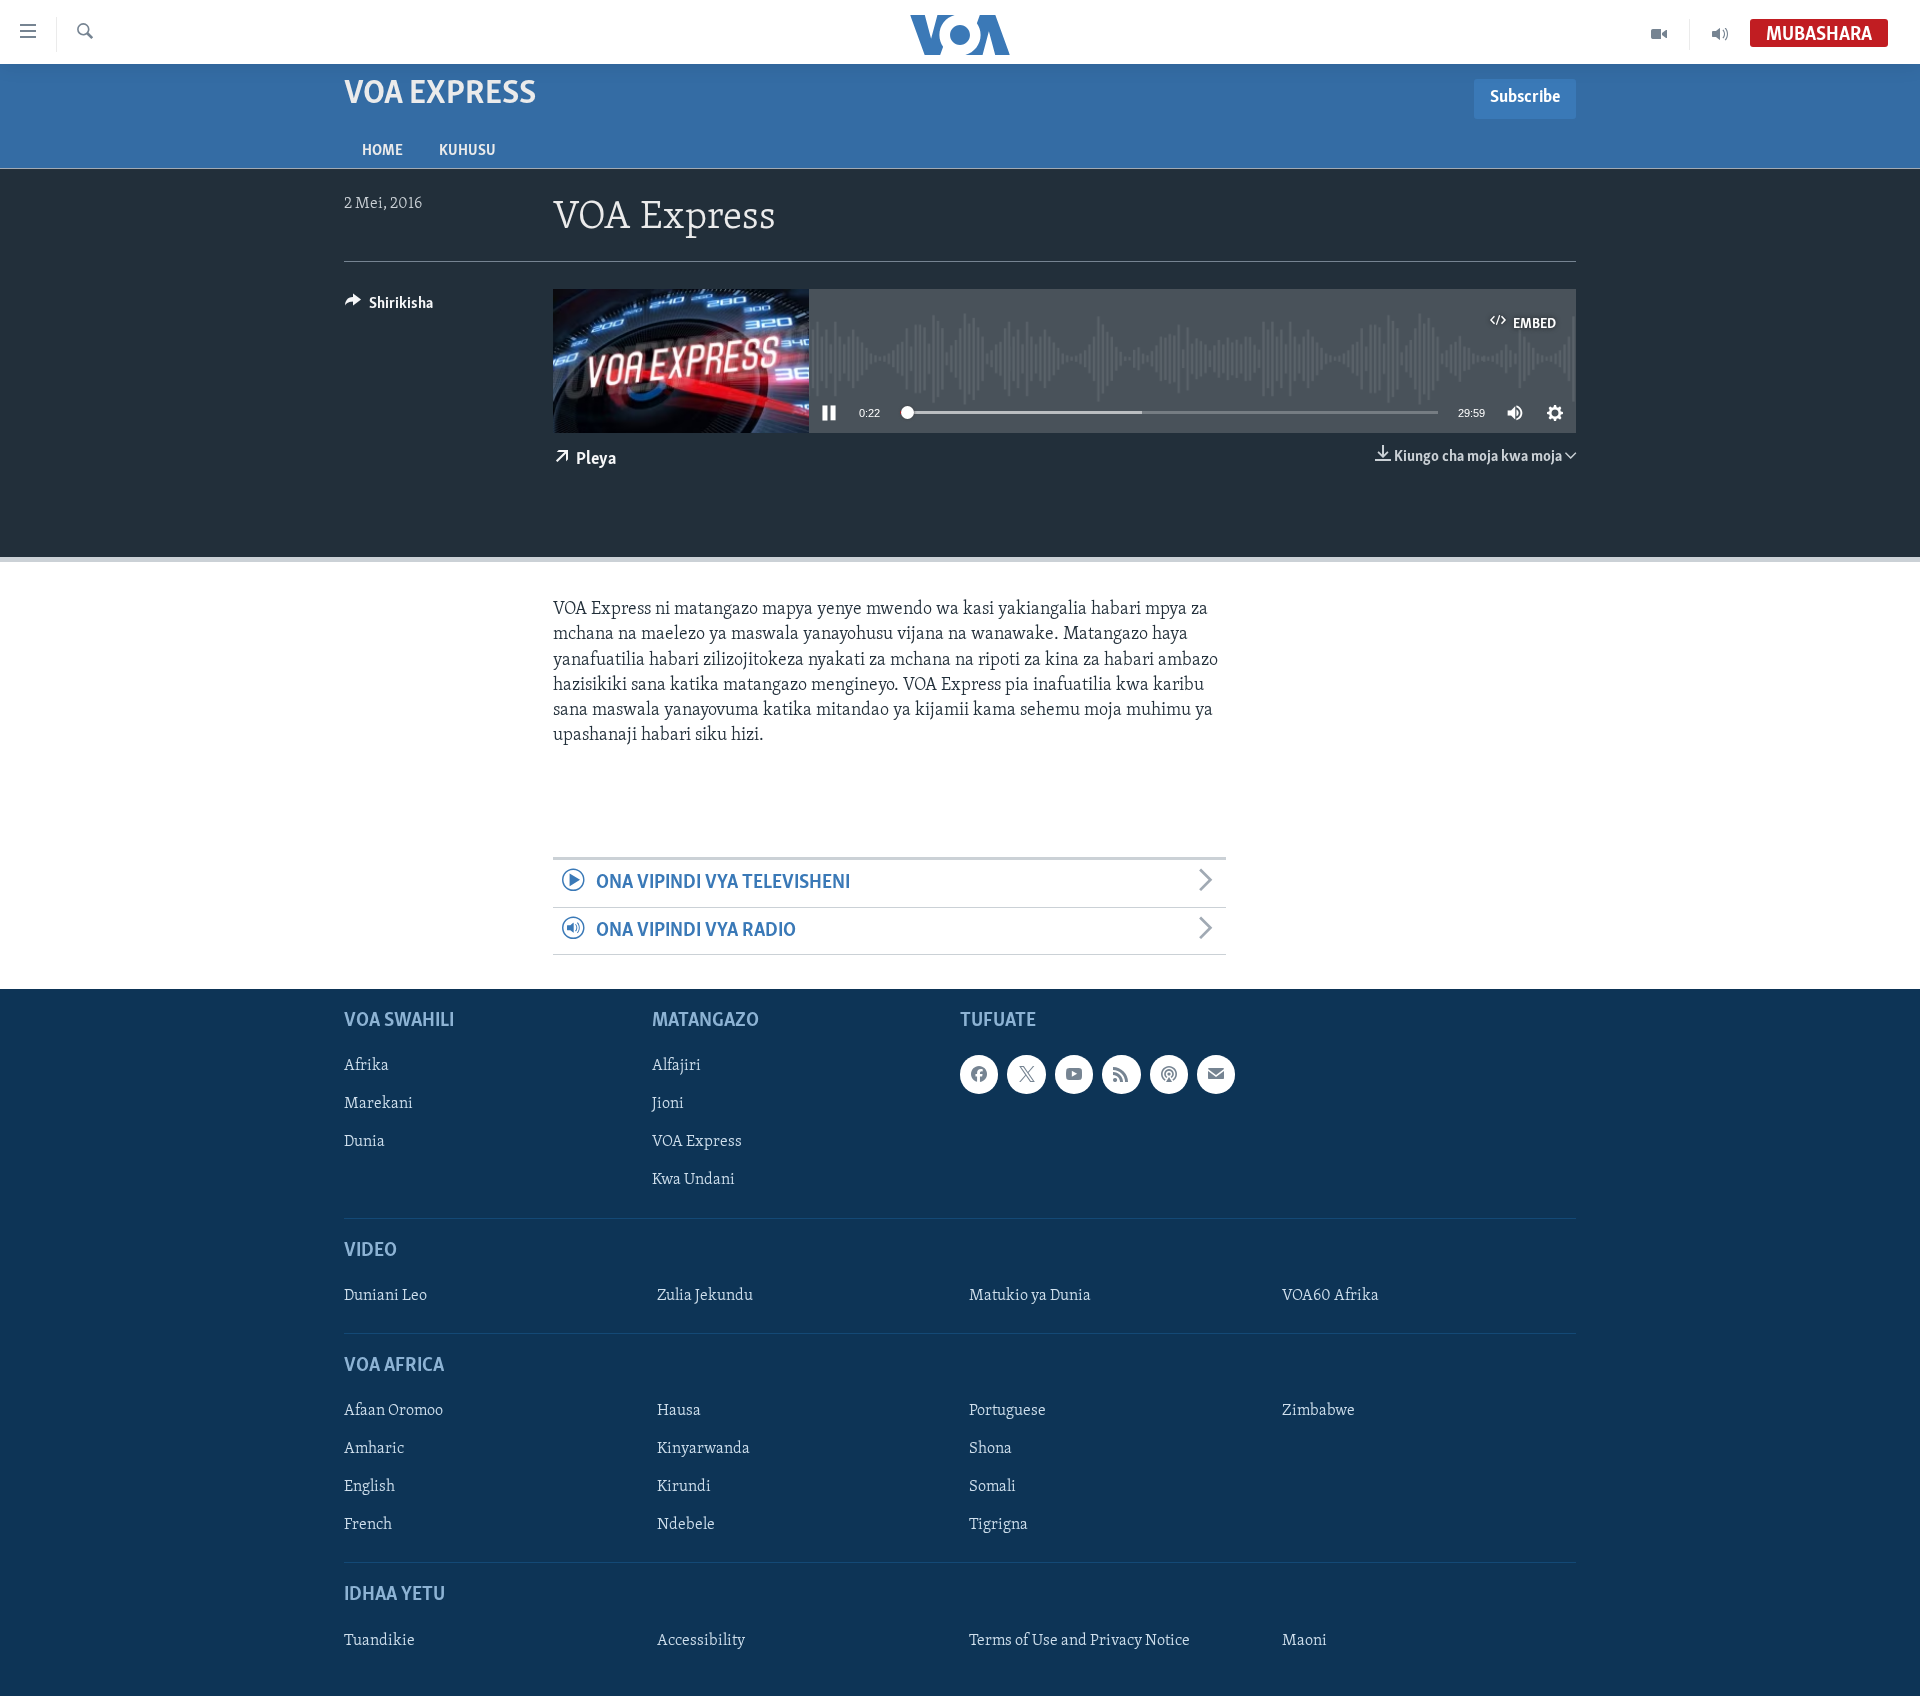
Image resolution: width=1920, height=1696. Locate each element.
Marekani (378, 1104)
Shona (990, 1449)
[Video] (1659, 34)
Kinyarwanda (703, 1449)
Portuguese (1007, 1411)
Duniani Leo (385, 1296)
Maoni (1304, 1641)
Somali (992, 1487)
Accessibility (701, 1641)
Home (382, 151)
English (369, 1487)
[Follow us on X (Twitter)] (1026, 1074)
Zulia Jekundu (705, 1296)
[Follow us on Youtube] (1074, 1074)
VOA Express (697, 1142)
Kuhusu (467, 151)
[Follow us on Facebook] (979, 1074)
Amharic (374, 1449)
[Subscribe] (1216, 1074)
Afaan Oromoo (393, 1411)
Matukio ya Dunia (1030, 1296)
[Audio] (1720, 34)
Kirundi (684, 1487)
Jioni (668, 1104)
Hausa (679, 1411)
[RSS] (1121, 1074)
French (368, 1525)
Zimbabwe (1318, 1411)
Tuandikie (379, 1641)
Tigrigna (998, 1525)
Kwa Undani (693, 1180)
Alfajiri (676, 1066)
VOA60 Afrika (1330, 1296)
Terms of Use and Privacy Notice (1079, 1641)
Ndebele (686, 1525)
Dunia (364, 1142)
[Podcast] (1169, 1074)
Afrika (366, 1066)
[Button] (389, 308)
